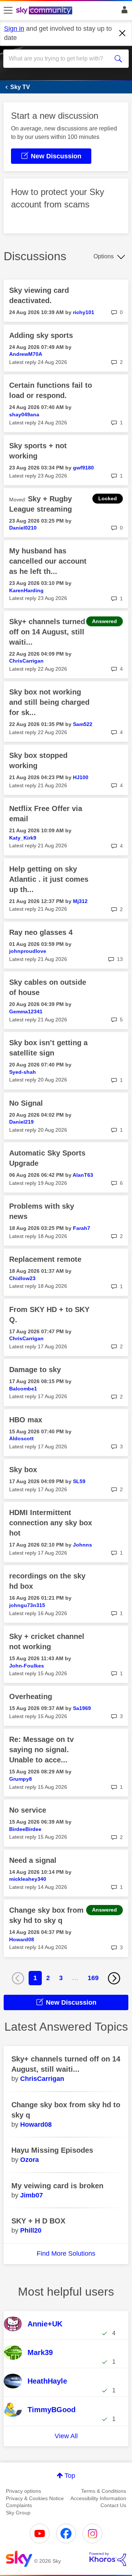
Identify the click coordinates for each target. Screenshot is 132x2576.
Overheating (31, 1696)
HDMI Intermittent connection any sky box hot (51, 1523)
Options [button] (104, 256)
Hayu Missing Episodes (52, 2150)
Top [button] (70, 2476)
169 (93, 1978)
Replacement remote (45, 1259)
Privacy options (23, 2491)
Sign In (123, 12)
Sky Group (18, 2513)
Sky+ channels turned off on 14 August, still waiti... (47, 632)
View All (66, 2436)
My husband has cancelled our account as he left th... (48, 561)
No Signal (26, 1103)
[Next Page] (114, 1978)
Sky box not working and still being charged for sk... (49, 702)
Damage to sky (35, 1370)
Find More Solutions (66, 2253)
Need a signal (33, 1860)
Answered (104, 621)
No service (28, 1810)
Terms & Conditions (104, 2491)
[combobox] (60, 59)
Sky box (23, 1470)
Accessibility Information (98, 2498)
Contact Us (113, 2505)
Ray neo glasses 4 (41, 932)
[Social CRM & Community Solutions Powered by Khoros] (108, 2559)
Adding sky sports (41, 335)
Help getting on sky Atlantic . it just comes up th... (49, 879)
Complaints (19, 2505)
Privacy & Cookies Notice (35, 2498)
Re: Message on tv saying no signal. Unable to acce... (41, 1750)
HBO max (26, 1420)
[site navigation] (8, 11)
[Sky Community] (45, 11)
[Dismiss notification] (122, 33)
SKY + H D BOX (38, 2221)
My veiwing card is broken (57, 2186)
